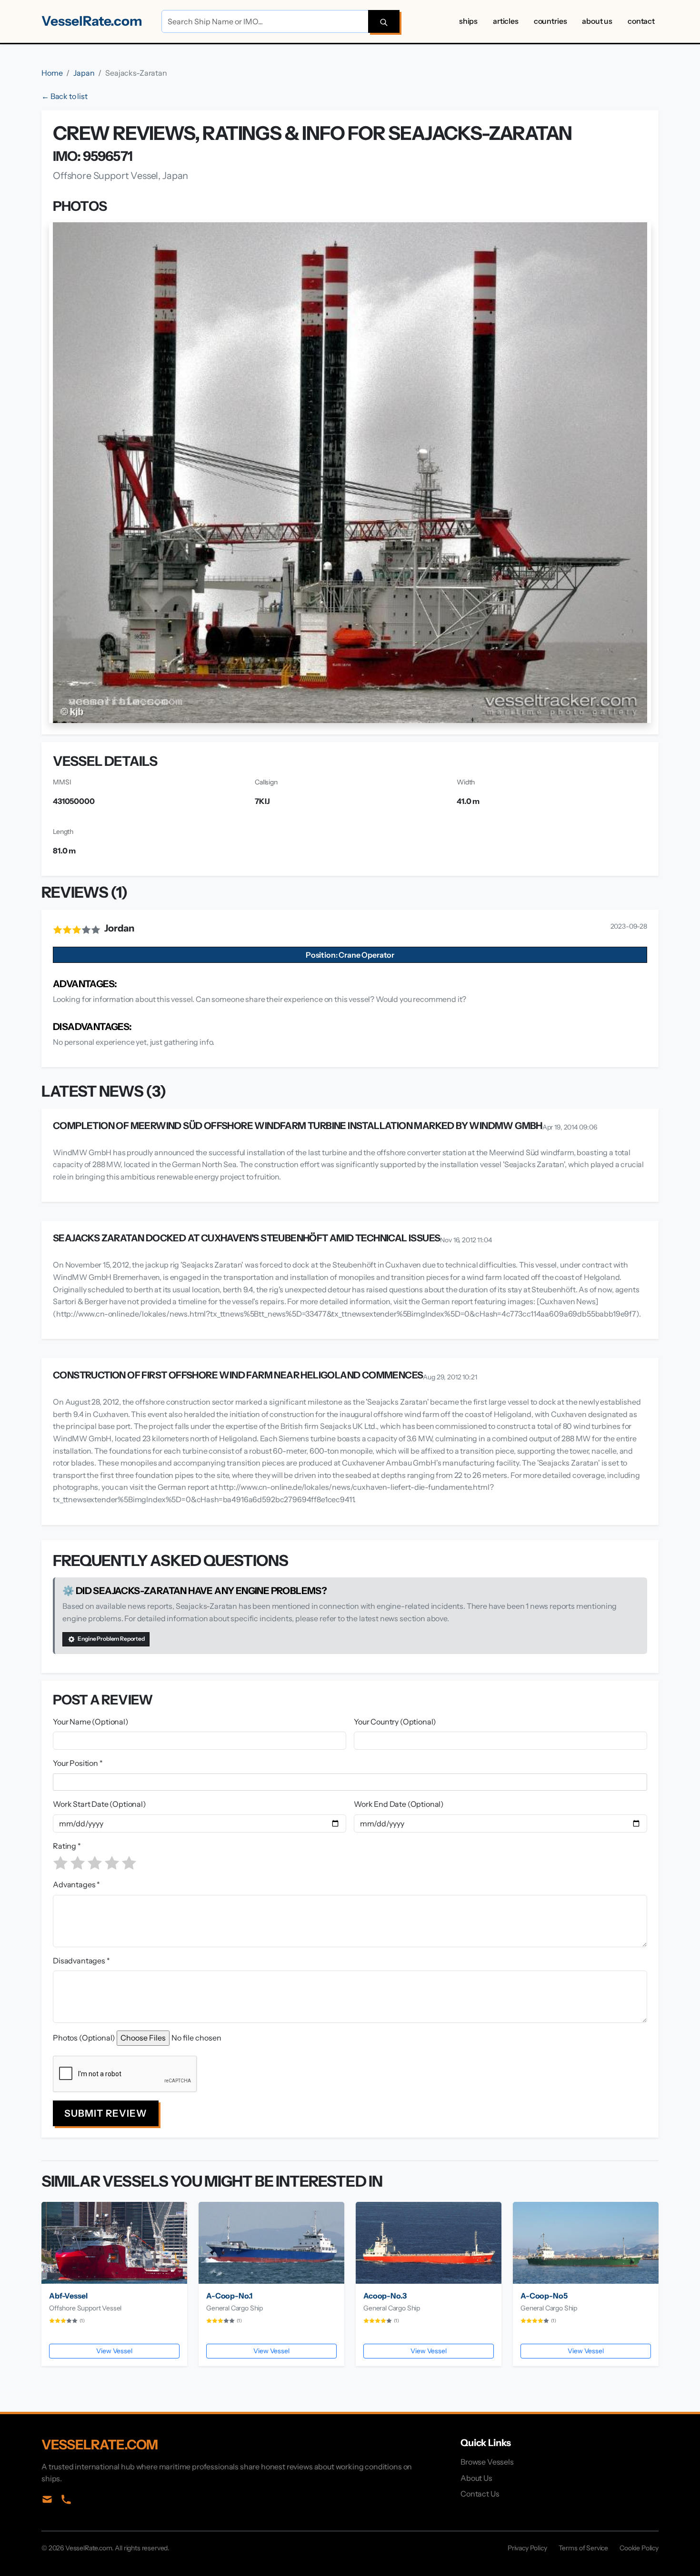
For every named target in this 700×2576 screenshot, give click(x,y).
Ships (468, 21)
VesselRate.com (92, 21)
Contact (641, 21)
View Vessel (114, 2351)
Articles (506, 21)
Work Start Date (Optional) (100, 1804)
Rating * (67, 1846)
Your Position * (78, 1763)
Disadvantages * (81, 1961)
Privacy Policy (527, 2548)
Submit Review (106, 2113)
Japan (84, 73)
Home (52, 73)
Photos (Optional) (84, 2038)
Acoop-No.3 (385, 2296)
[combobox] (352, 1782)
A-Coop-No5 (544, 2296)
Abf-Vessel (68, 2296)
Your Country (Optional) (395, 1722)
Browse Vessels (487, 2462)
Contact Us (480, 2494)
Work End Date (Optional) (399, 1804)
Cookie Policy (639, 2548)
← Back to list (65, 96)
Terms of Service (583, 2548)
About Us (597, 21)
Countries (550, 21)
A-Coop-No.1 (229, 2296)
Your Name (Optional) (91, 1722)
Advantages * (76, 1884)
